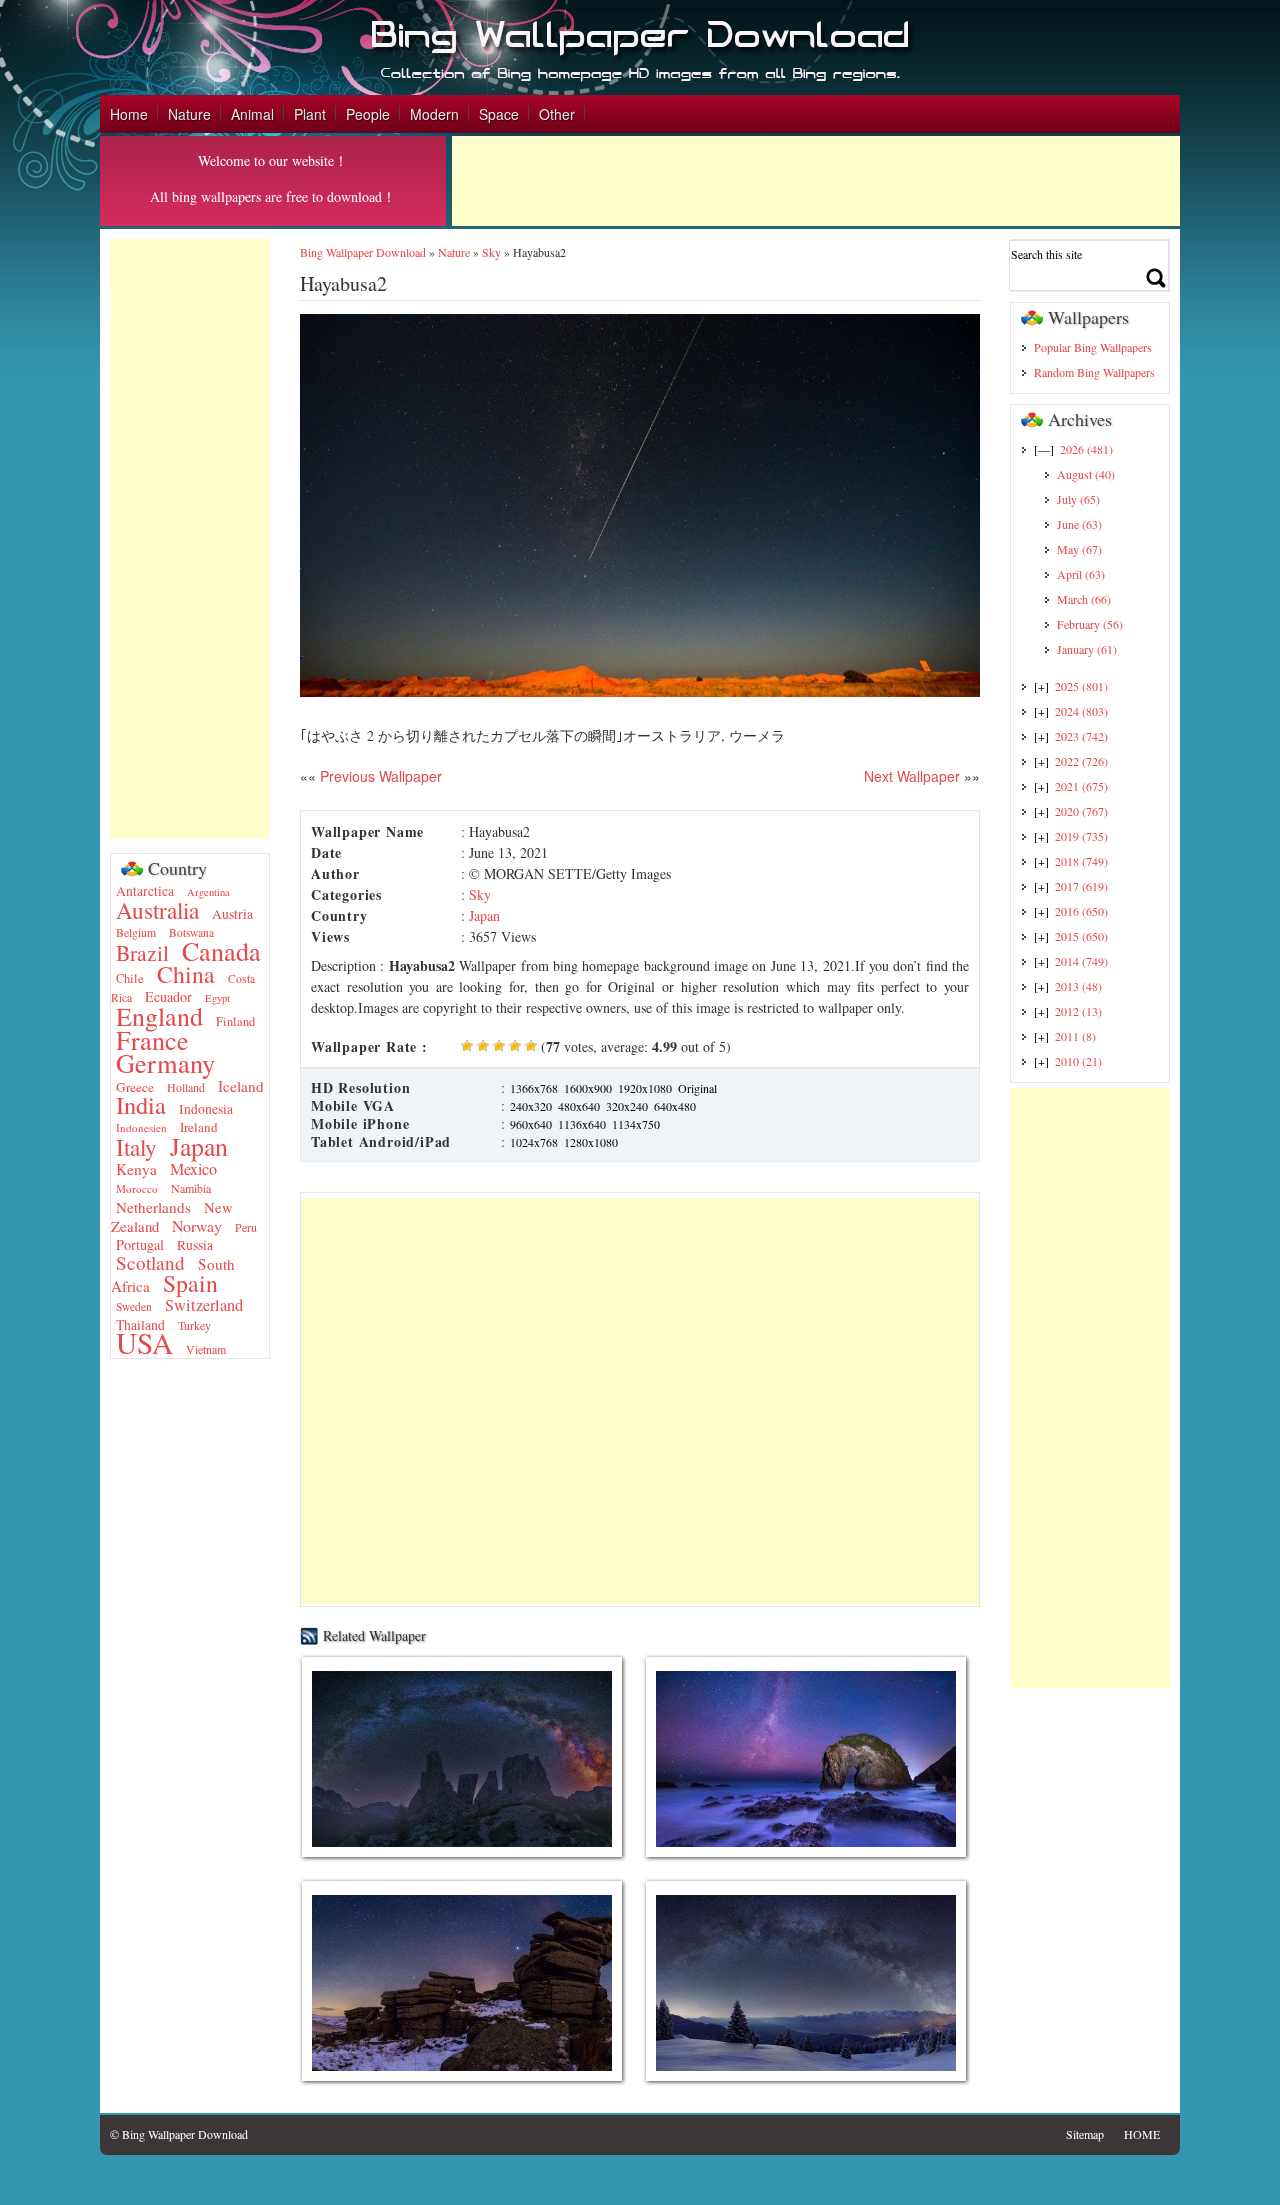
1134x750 (636, 1124)
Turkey (194, 1325)
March (1084, 599)
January (1087, 649)
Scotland (150, 1262)
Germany (165, 1062)
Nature (189, 114)
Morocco (137, 1188)
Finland (235, 1021)
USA (144, 1342)
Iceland (241, 1086)
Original (697, 1088)
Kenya (136, 1169)
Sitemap (1085, 2134)
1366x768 (534, 1088)
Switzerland (204, 1305)
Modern (434, 114)
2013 (1078, 986)
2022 (1081, 761)
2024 (1081, 711)
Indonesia (206, 1109)
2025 (1081, 686)
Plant (310, 114)
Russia (195, 1245)
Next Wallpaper (912, 776)
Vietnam (206, 1349)
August (1086, 474)
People (368, 114)
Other (557, 114)
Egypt (217, 998)
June (1079, 524)
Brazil (142, 952)
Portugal (140, 1244)
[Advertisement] (816, 181)
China (186, 974)
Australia (157, 910)
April (1081, 574)
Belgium (136, 932)
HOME (1142, 2134)
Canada (221, 950)
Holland (186, 1087)
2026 (1086, 449)
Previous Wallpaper (379, 776)
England (159, 1016)
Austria (232, 914)
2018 (1081, 861)
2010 (1078, 1061)
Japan (199, 1146)
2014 (1081, 961)
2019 (1081, 836)
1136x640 (582, 1124)
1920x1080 (645, 1088)
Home (129, 114)
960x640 (531, 1124)
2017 (1081, 886)
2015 (1081, 936)
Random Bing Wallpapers (1094, 372)
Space (499, 114)
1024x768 (534, 1142)
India (141, 1104)
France (152, 1039)
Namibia (191, 1188)
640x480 (675, 1106)
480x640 (579, 1106)
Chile (130, 978)
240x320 (531, 1106)
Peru (246, 1227)
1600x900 (588, 1088)
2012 (1078, 1011)
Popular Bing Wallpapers (1093, 347)
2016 (1081, 911)
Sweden (134, 1306)
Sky (491, 252)
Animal (252, 114)
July (1078, 499)
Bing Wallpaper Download (363, 252)
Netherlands (153, 1207)
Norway (197, 1225)
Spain (190, 1283)
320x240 (627, 1106)
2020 (1081, 811)
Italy (136, 1147)
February (1090, 624)
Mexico (193, 1169)
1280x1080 (591, 1142)
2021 (1081, 786)
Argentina (208, 892)
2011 (1075, 1036)
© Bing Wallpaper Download (179, 2134)
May (1079, 549)
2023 (1081, 736)
